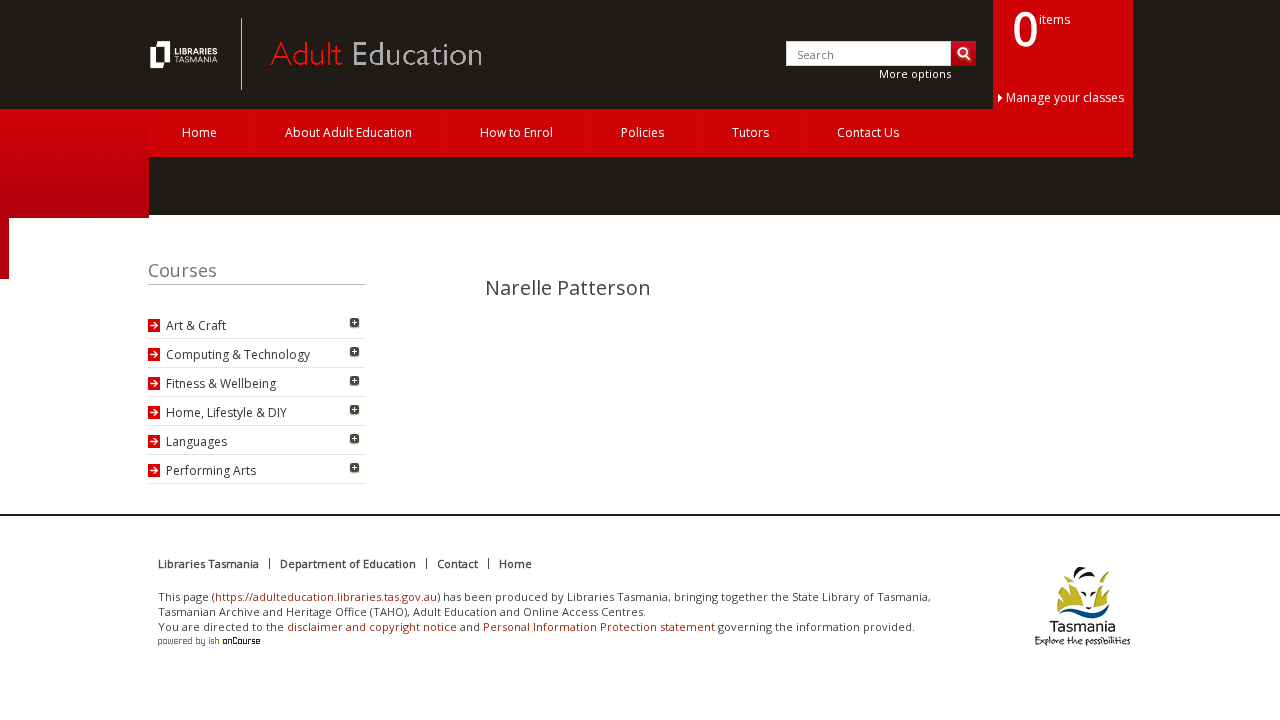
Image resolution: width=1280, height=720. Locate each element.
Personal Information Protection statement (599, 626)
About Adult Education (348, 132)
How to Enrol (516, 132)
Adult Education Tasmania (186, 54)
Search (963, 53)
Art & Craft (196, 325)
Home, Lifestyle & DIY (226, 412)
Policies (642, 132)
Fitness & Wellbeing (221, 383)
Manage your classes (1065, 97)
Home (199, 132)
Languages (196, 441)
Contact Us (868, 132)
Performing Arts (211, 470)
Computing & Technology (238, 354)
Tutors (750, 132)
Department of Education (348, 563)
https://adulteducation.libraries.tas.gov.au (326, 596)
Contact (457, 563)
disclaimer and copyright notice (372, 626)
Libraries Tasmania (208, 563)
